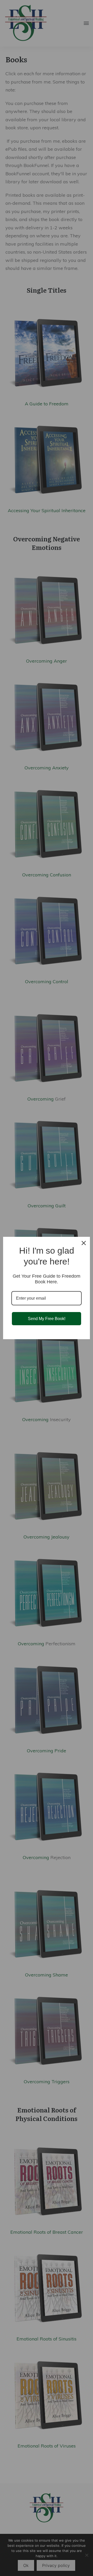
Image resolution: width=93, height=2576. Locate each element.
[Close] (84, 1243)
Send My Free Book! (47, 1319)
